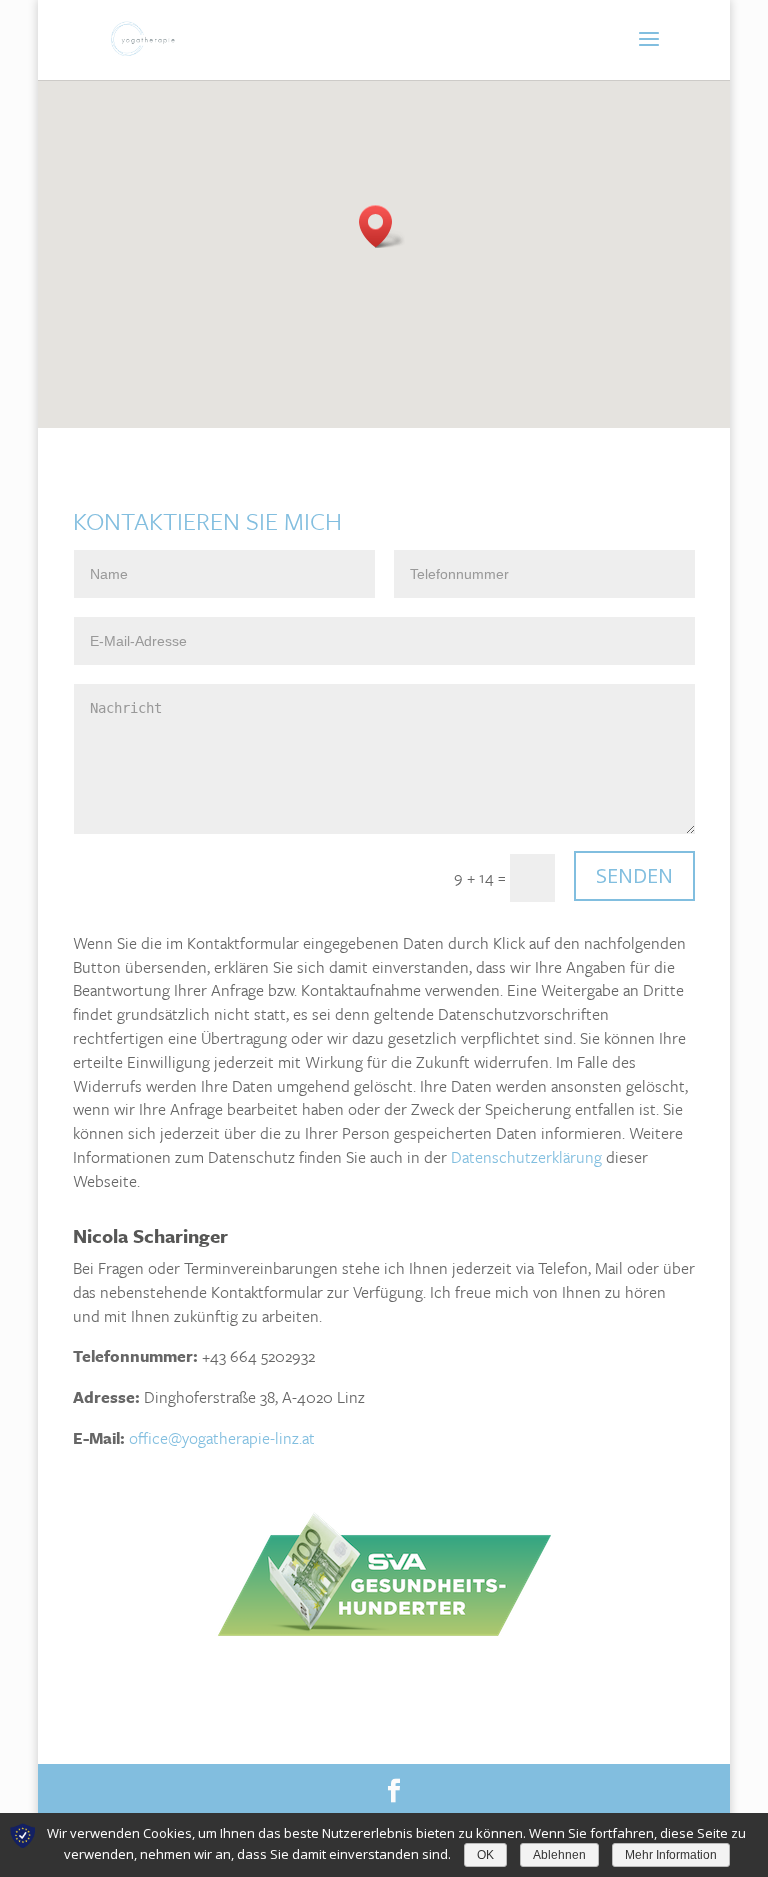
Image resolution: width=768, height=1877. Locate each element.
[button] (382, 226)
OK (485, 1855)
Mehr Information (671, 1855)
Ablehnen (559, 1855)
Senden (634, 875)
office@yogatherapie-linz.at (222, 1438)
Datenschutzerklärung (526, 1157)
